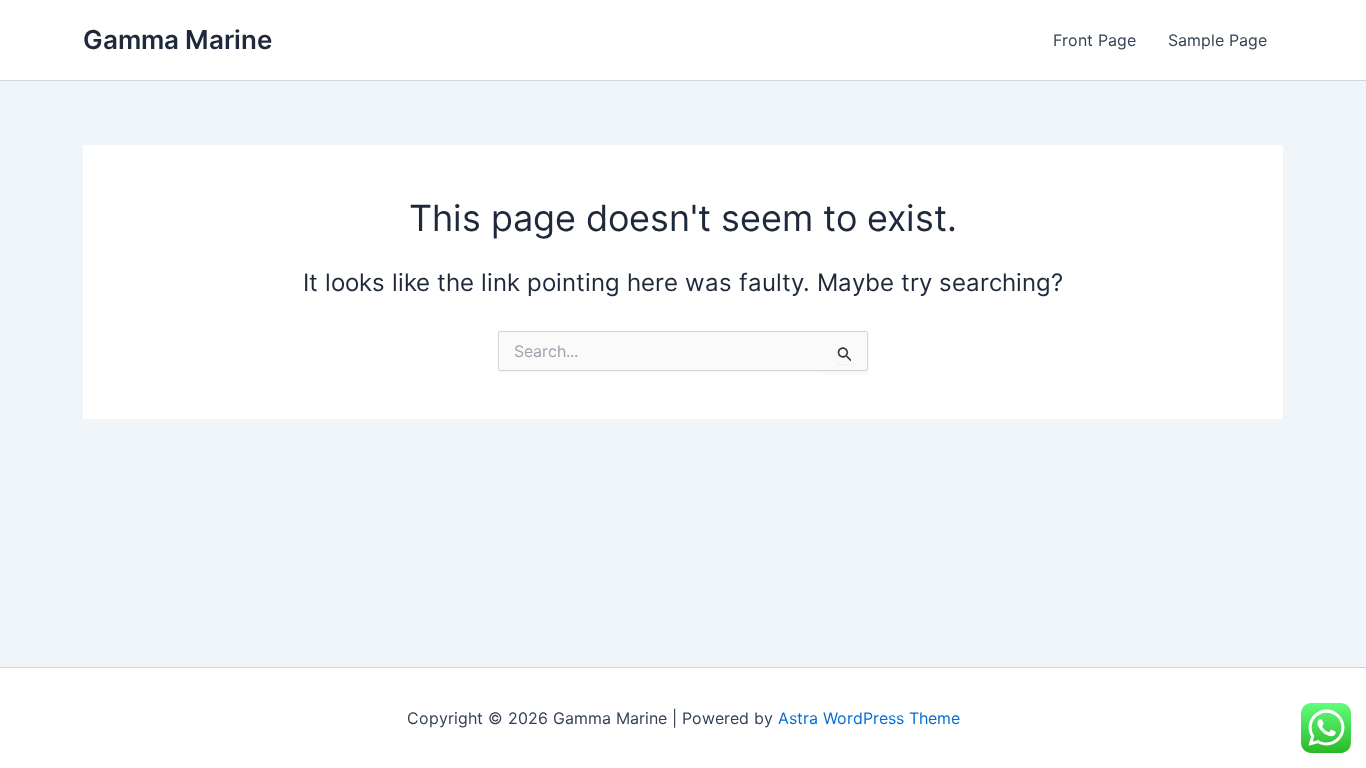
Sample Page (1217, 40)
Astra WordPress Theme (869, 718)
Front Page (1094, 40)
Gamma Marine (177, 39)
